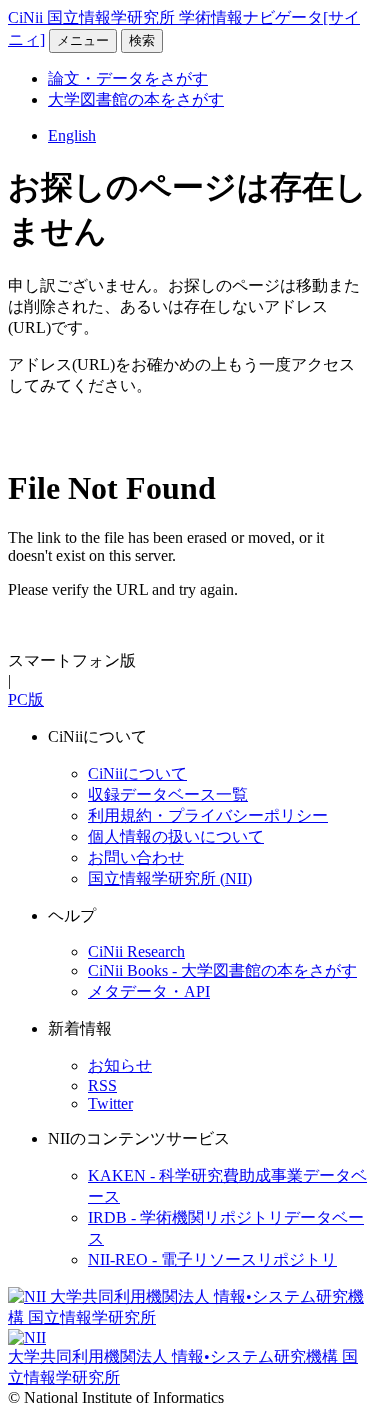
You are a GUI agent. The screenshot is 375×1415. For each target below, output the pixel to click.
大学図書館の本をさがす (136, 99)
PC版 (26, 699)
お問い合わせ (136, 857)
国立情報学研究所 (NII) (170, 878)
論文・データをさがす (128, 78)
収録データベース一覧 (168, 794)
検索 (142, 40)
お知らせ (120, 1065)
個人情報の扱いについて (176, 836)
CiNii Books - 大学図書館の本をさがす (222, 970)
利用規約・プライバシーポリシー (208, 815)
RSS (102, 1085)
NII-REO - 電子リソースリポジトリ (212, 1259)
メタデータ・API (149, 991)
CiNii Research (136, 951)
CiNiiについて (137, 773)
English (72, 135)
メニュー (83, 40)
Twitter (110, 1103)
